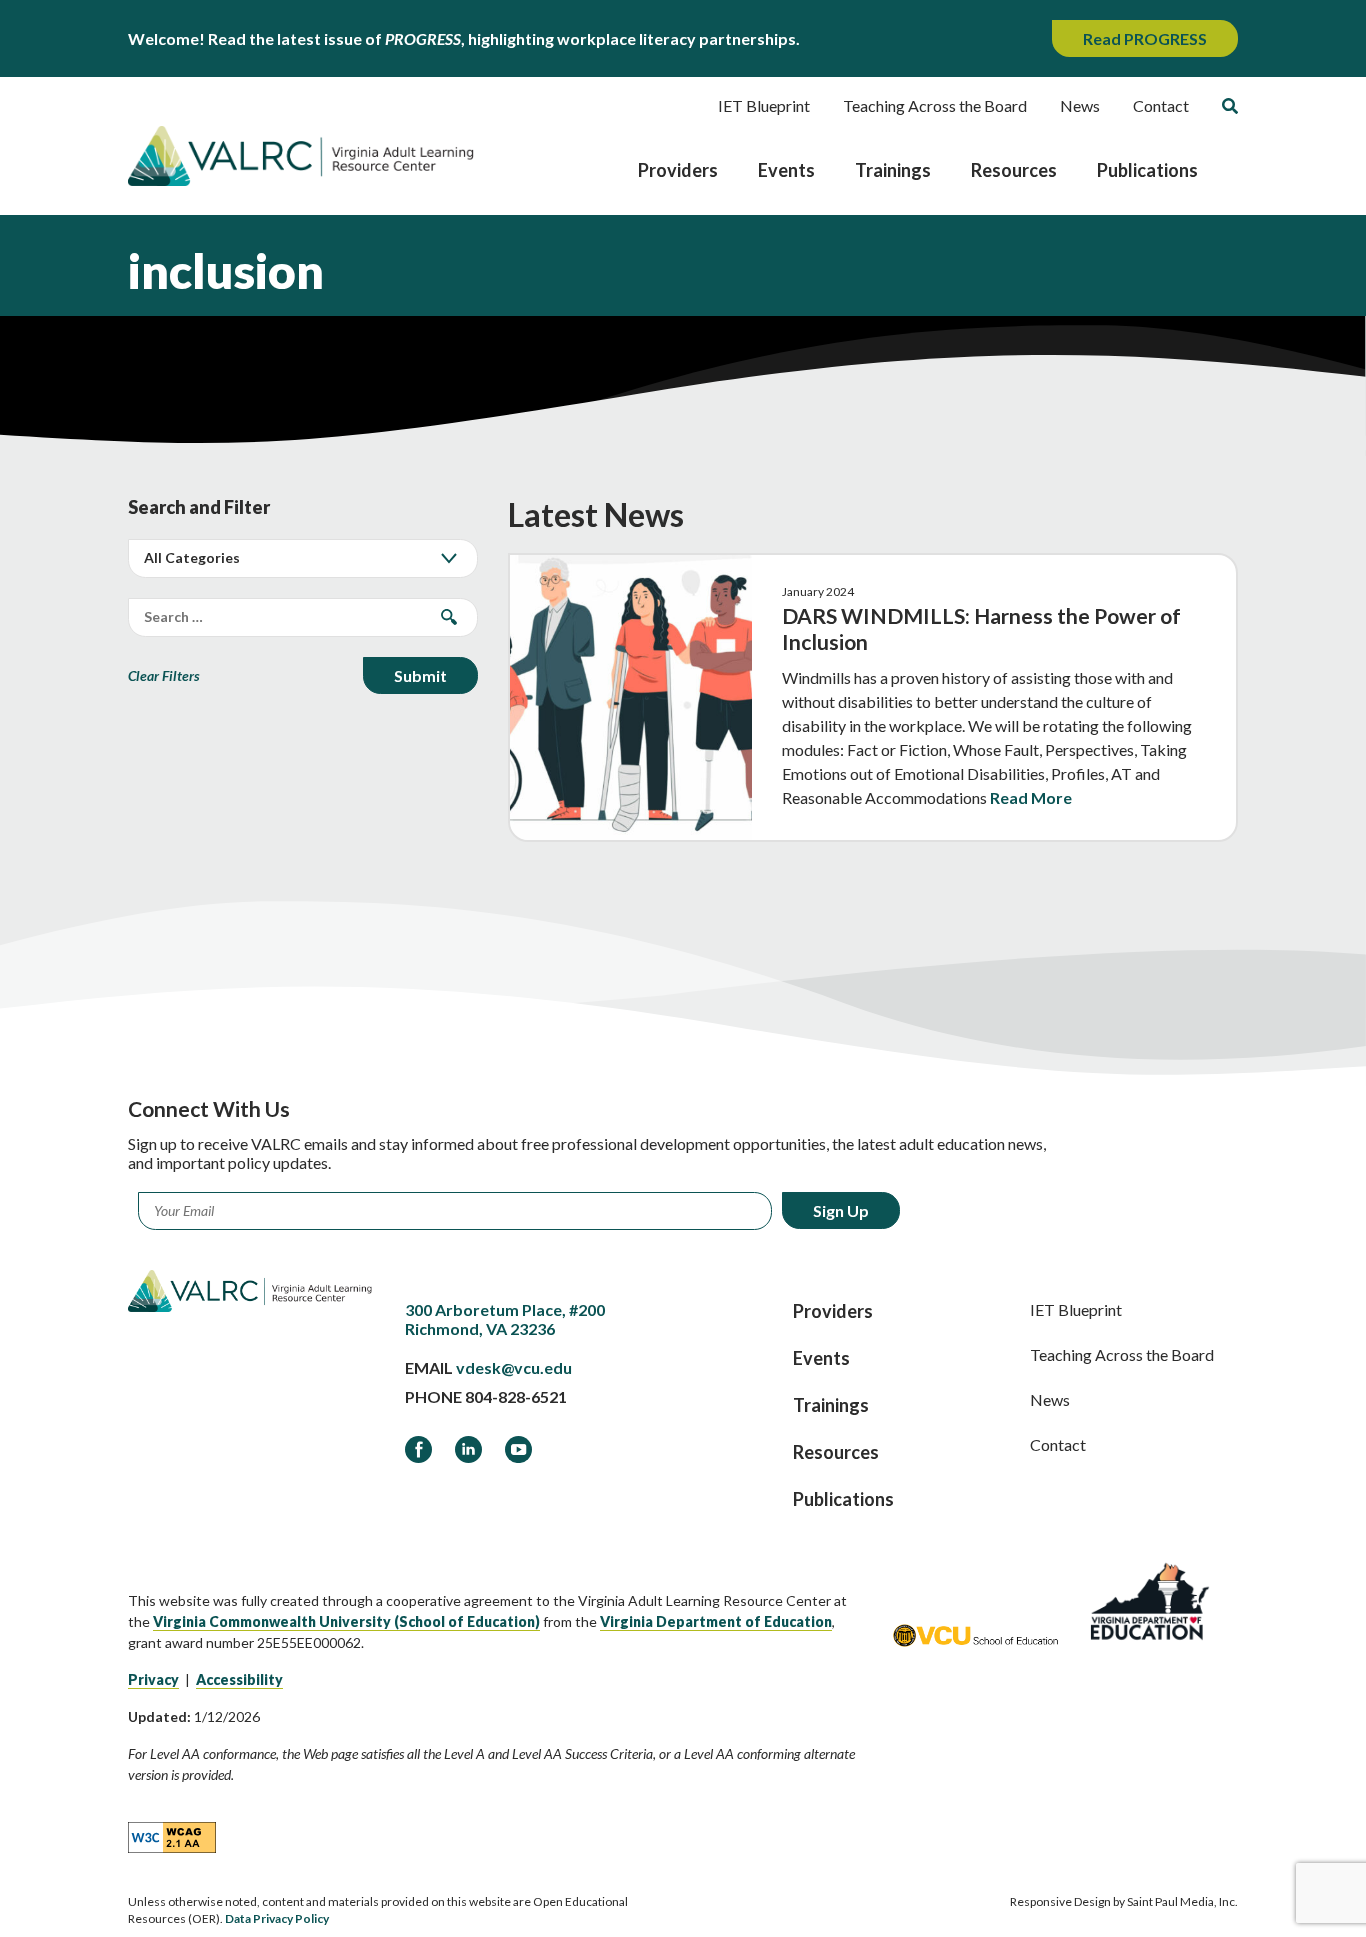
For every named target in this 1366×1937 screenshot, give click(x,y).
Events (786, 170)
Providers (678, 170)
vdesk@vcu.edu (514, 1367)
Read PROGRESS (1145, 38)
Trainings (893, 170)
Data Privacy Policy (277, 1918)
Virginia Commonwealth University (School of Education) (346, 1621)
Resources (1014, 170)
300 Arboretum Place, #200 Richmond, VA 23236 (505, 1319)
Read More (1031, 797)
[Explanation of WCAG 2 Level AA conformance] (172, 1836)
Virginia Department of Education (716, 1621)
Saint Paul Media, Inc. (1182, 1901)
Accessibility (239, 1679)
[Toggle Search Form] (1230, 106)
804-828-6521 (516, 1396)
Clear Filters (164, 675)
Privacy (153, 1679)
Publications (1147, 170)
